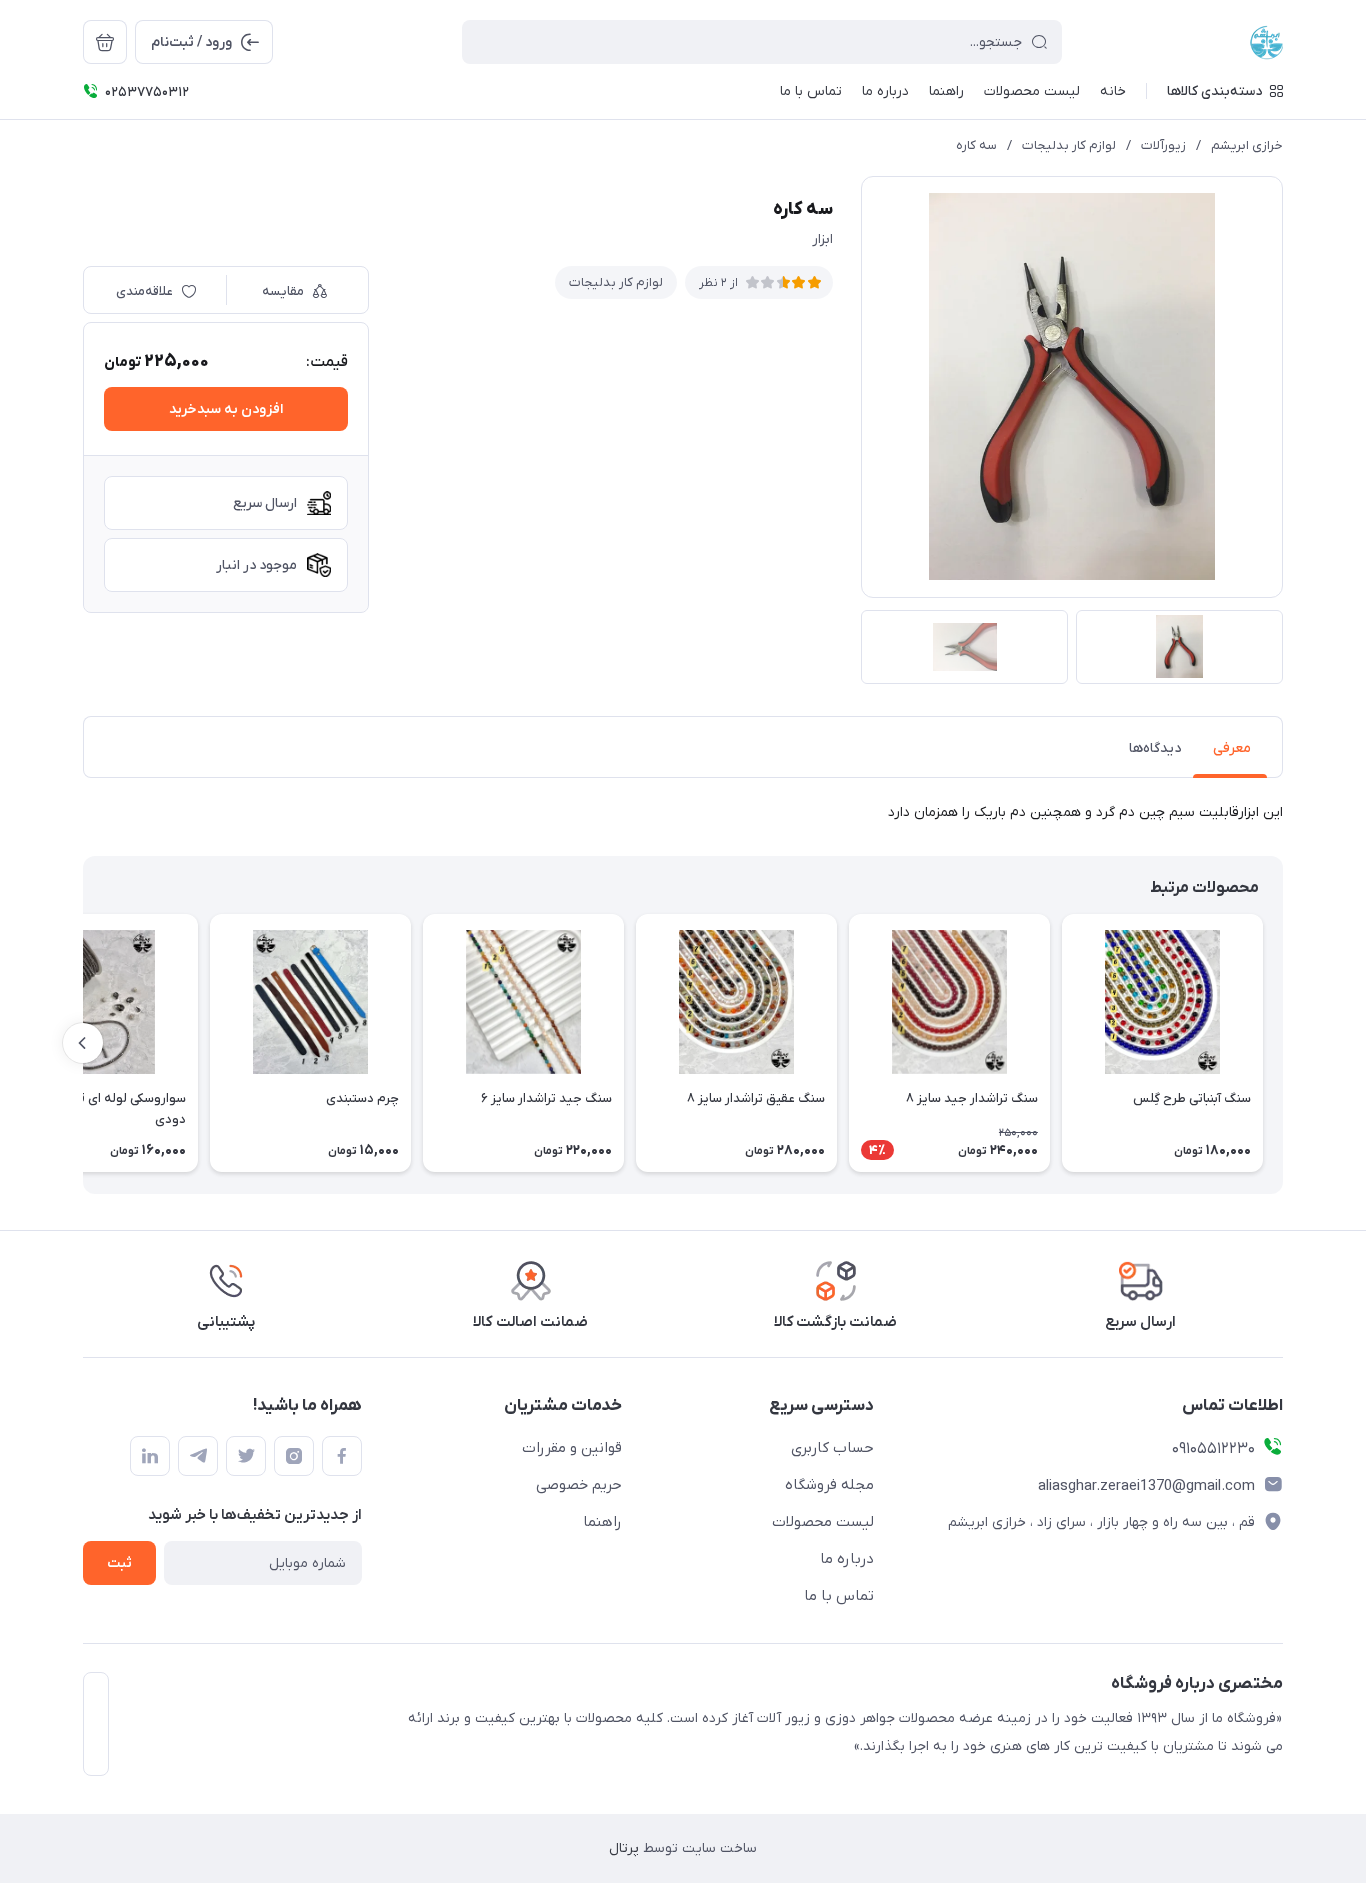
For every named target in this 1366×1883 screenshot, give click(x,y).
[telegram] (198, 1456)
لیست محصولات (823, 1522)
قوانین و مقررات (572, 1448)
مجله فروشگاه (829, 1485)
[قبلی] (1283, 1043)
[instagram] (294, 1456)
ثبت (119, 1563)
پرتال (624, 1848)
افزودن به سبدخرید (226, 409)
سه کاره (976, 145)
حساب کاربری (832, 1448)
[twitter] (246, 1456)
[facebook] (342, 1456)
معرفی (1232, 748)
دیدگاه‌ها (1155, 748)
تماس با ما (839, 1596)
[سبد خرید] (105, 42)
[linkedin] (150, 1456)
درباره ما (847, 1559)
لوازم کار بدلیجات (1069, 145)
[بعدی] (83, 1043)
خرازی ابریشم (1247, 145)
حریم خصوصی (579, 1485)
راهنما (602, 1522)
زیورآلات (1163, 145)
